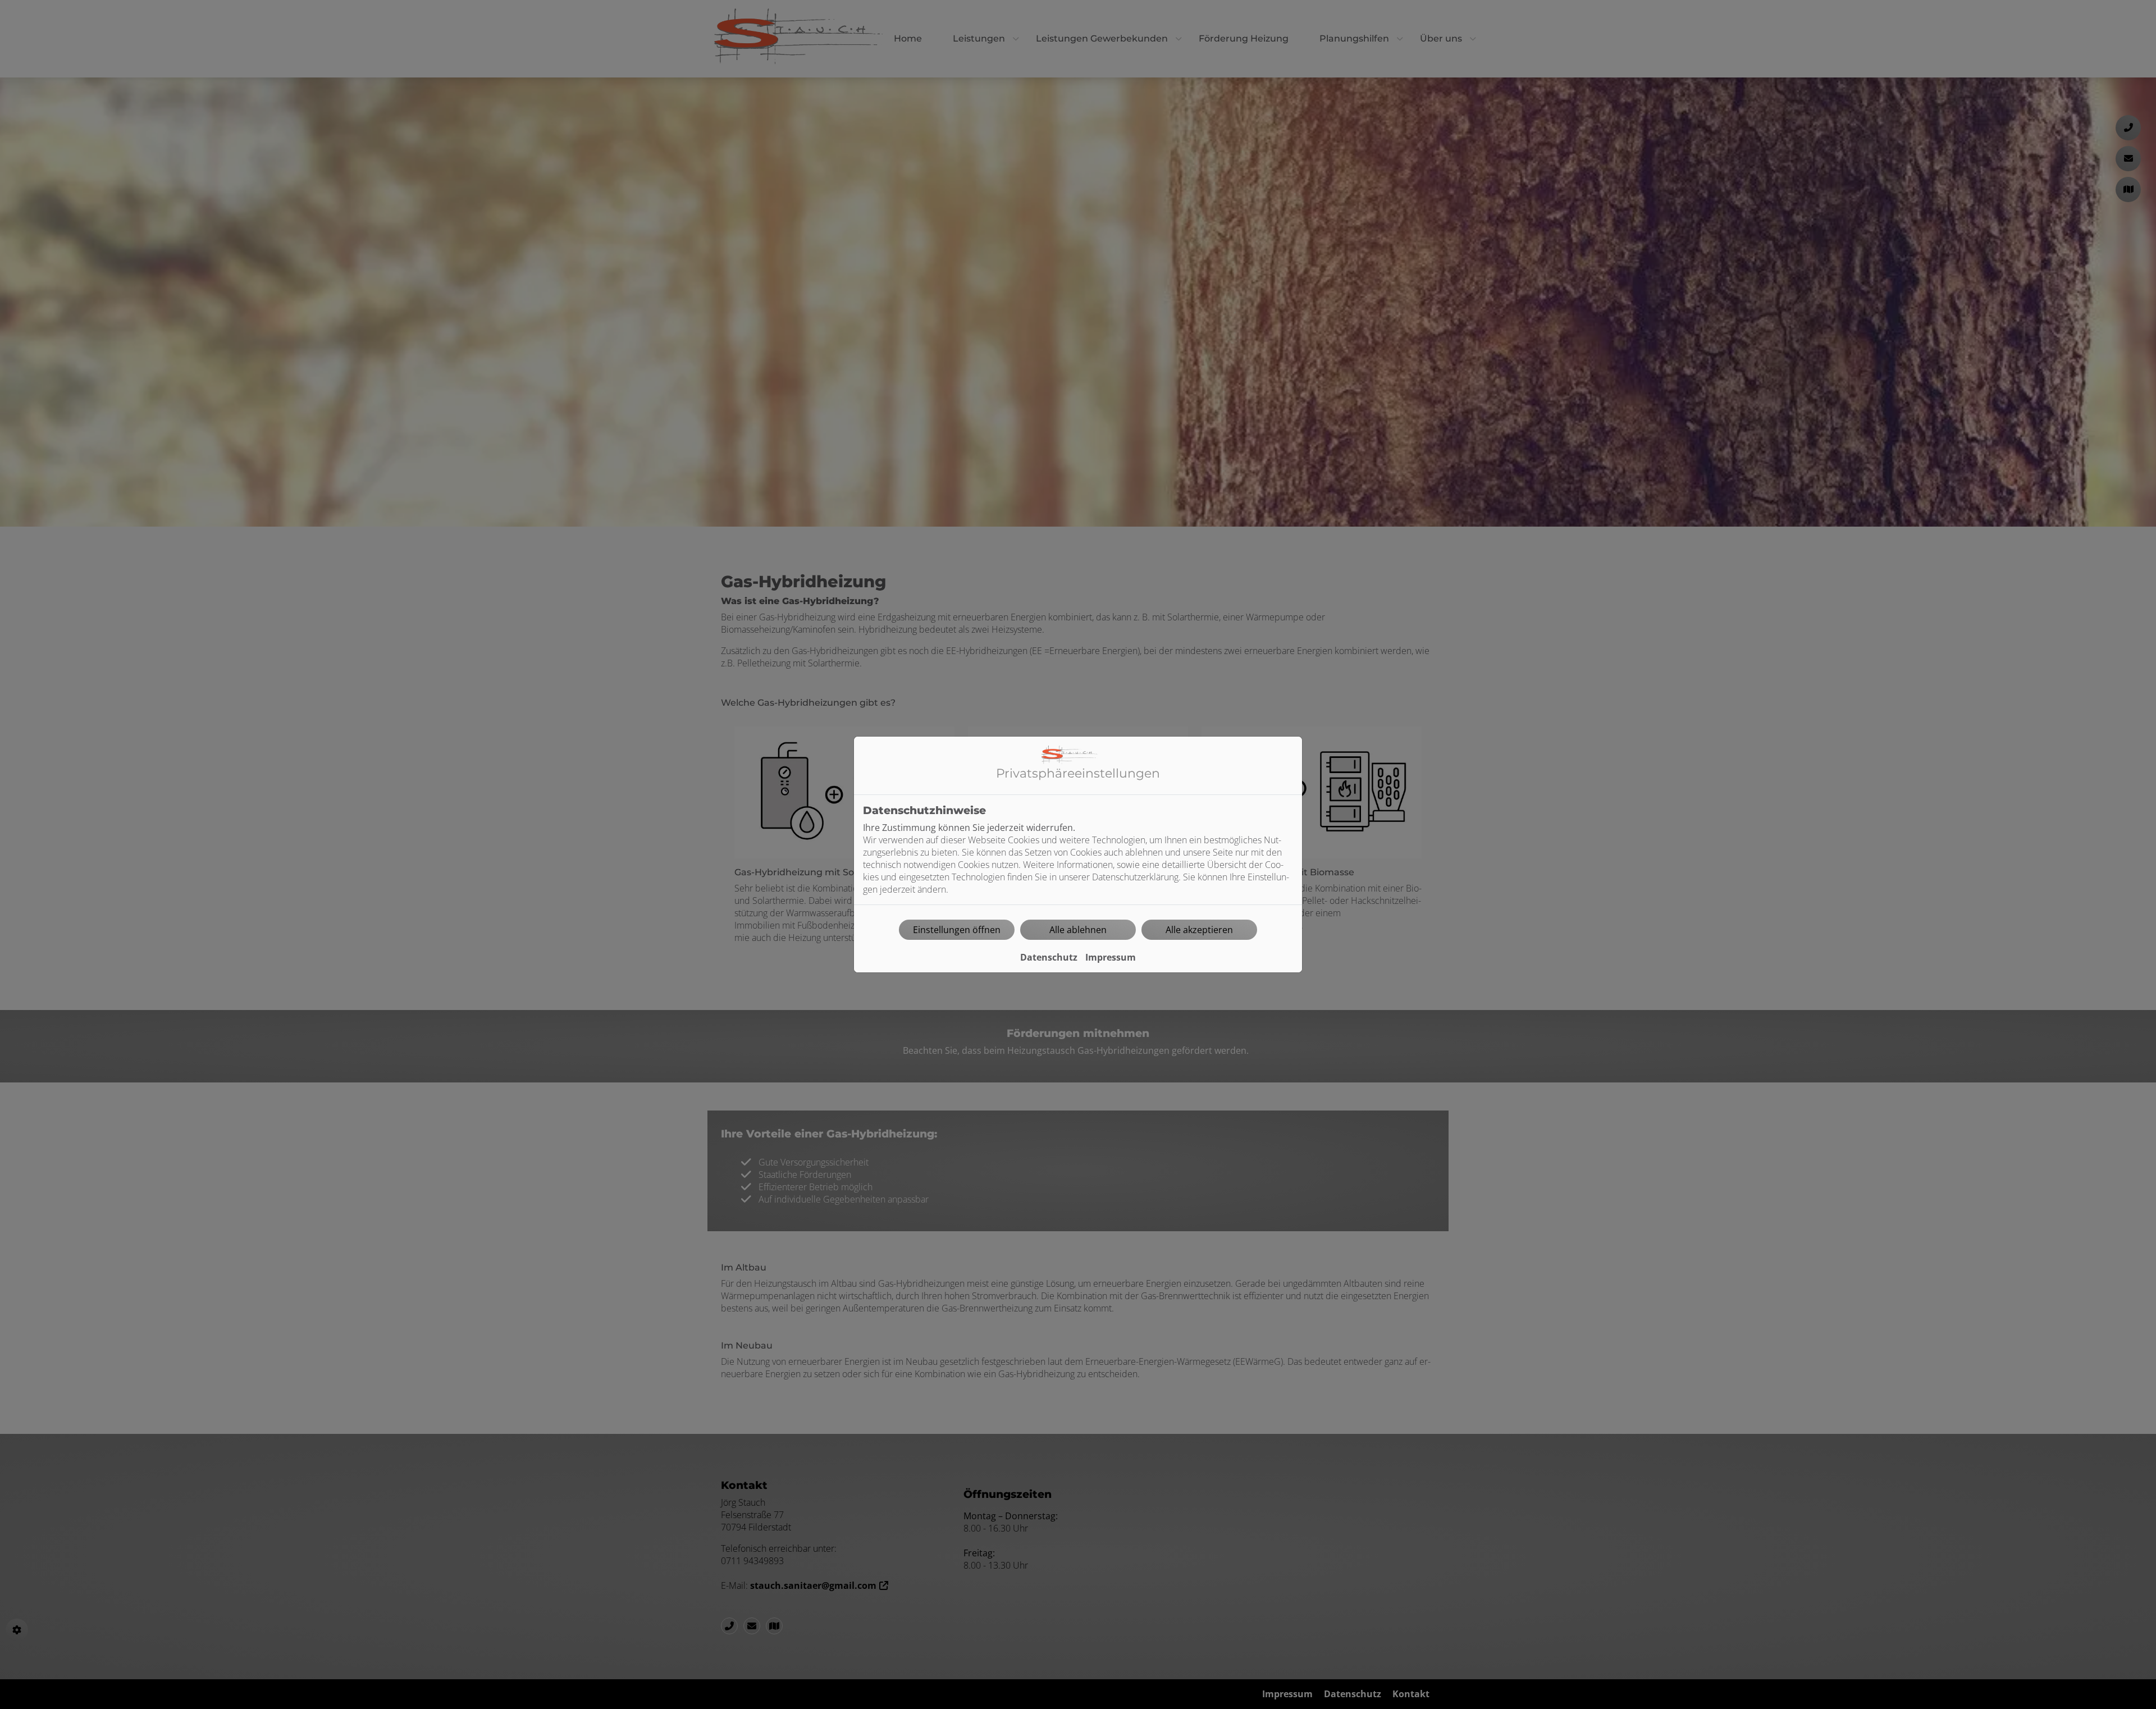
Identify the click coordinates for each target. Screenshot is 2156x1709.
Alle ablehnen (1078, 930)
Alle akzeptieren (1199, 930)
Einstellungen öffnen (957, 930)
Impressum (1111, 957)
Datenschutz (1049, 957)
